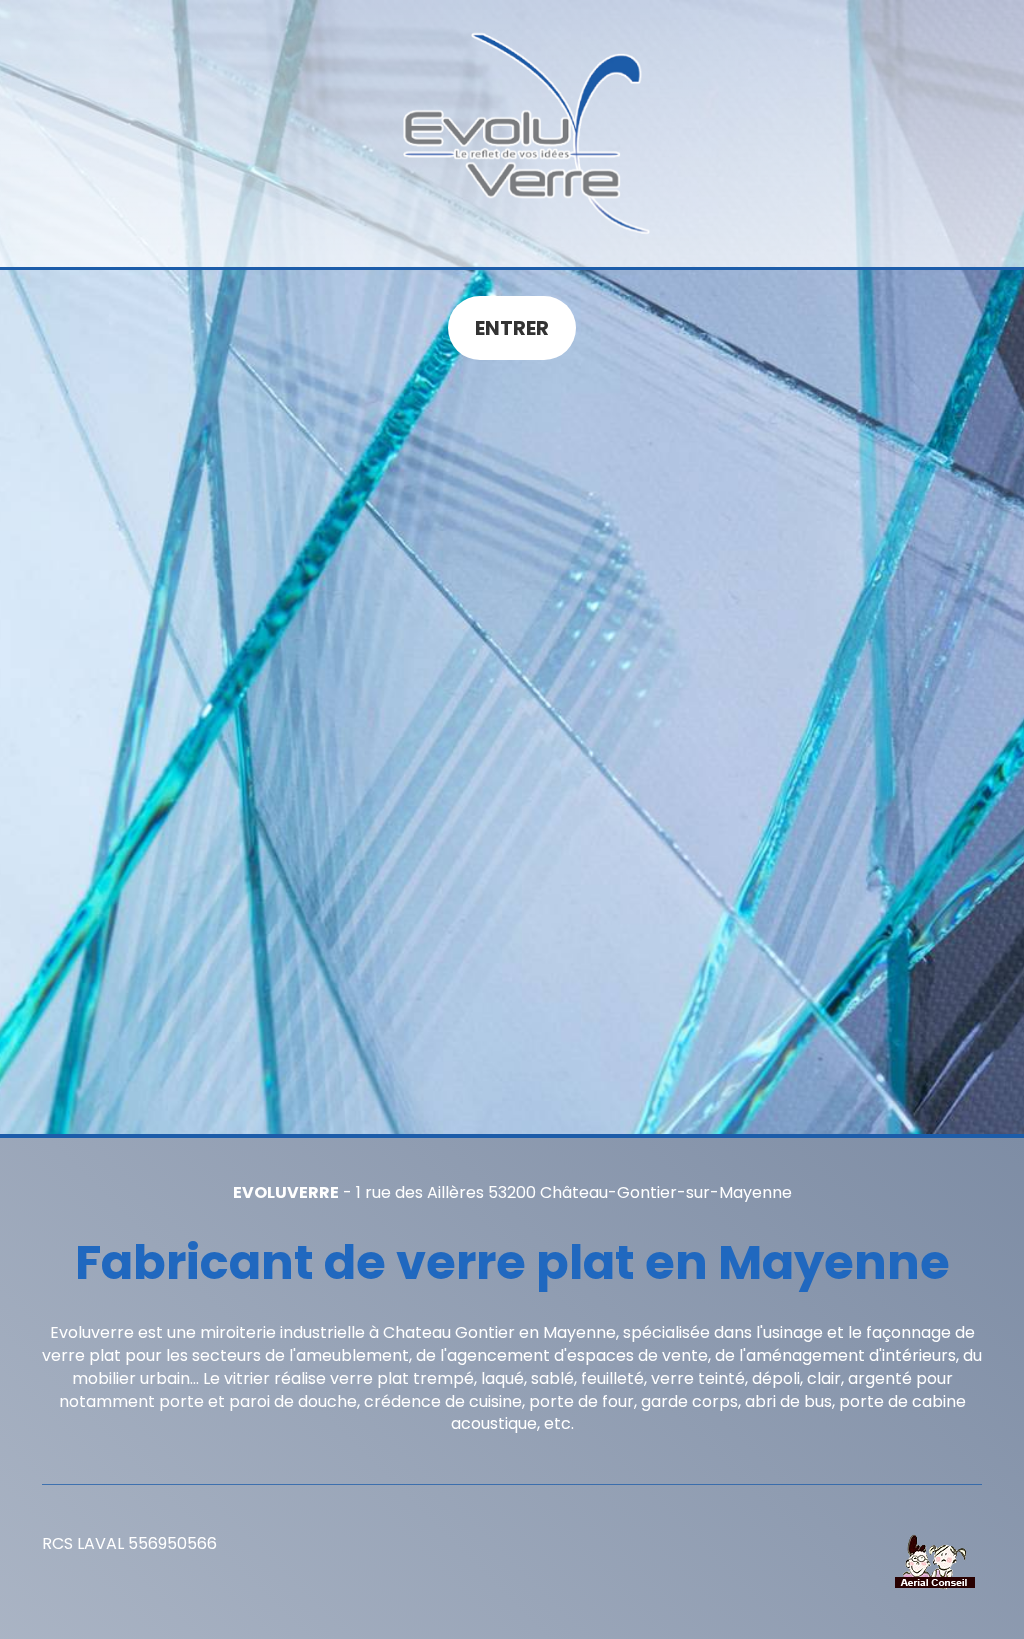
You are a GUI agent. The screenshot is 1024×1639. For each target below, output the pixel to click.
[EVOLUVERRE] (511, 133)
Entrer (512, 328)
